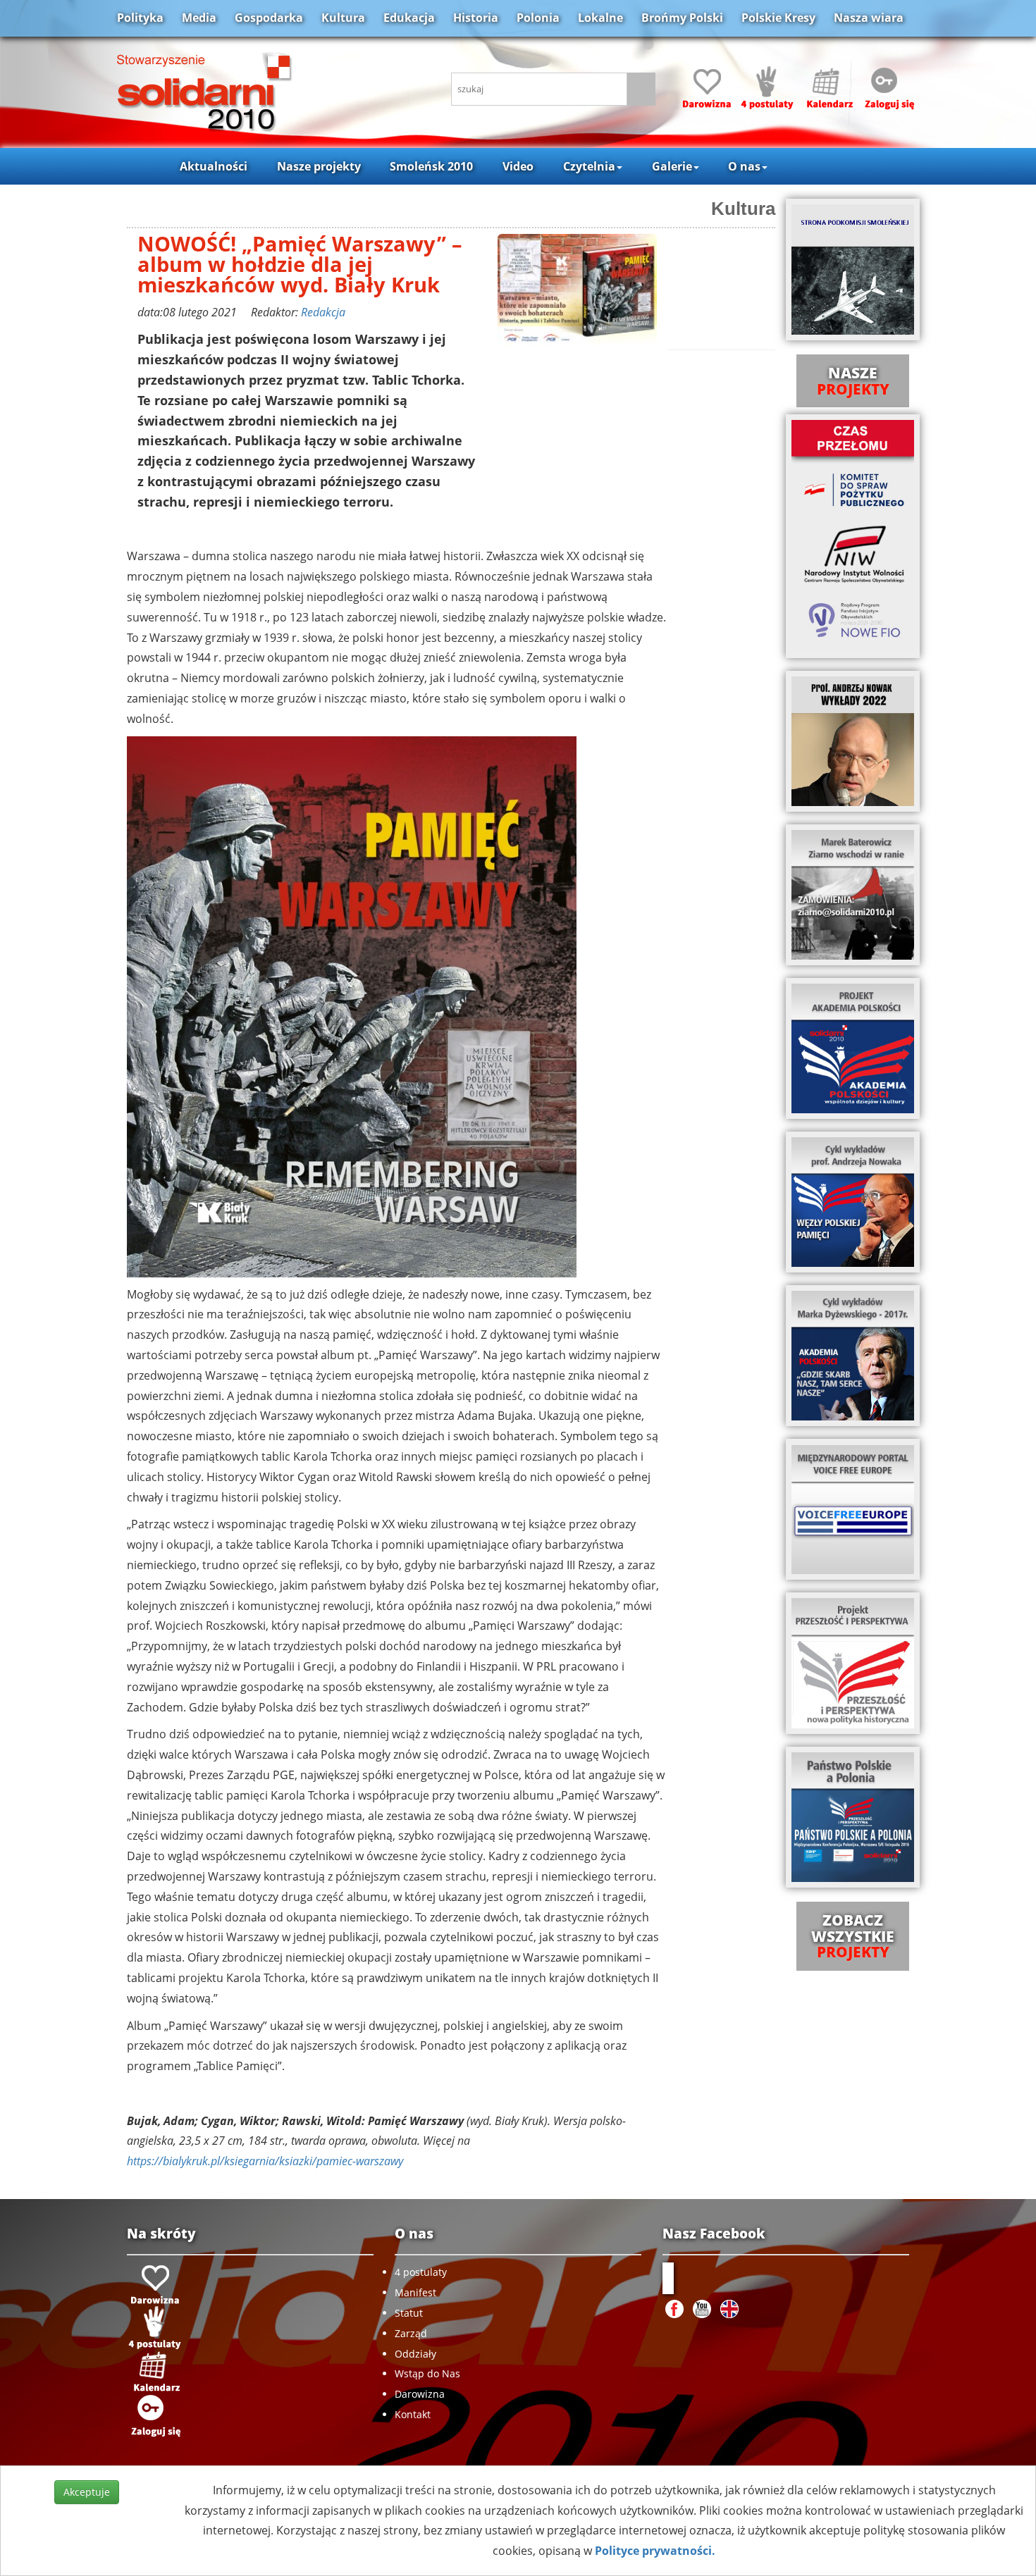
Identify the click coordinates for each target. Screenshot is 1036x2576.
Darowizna (420, 2394)
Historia (476, 18)
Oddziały (415, 2354)
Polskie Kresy (778, 18)
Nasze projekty (319, 166)
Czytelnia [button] (589, 166)
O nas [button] (744, 166)
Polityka (140, 18)
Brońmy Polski (682, 18)
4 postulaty (421, 2272)
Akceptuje (87, 2492)
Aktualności (214, 166)
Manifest (415, 2292)
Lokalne (600, 18)
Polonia (538, 18)
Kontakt (413, 2414)
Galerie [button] (672, 166)
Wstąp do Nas (427, 2373)
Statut (409, 2313)
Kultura (343, 18)
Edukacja (409, 18)
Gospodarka (269, 18)
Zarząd (411, 2333)
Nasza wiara (869, 18)
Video (518, 166)
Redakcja (323, 312)
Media (199, 18)
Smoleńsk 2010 (431, 166)
